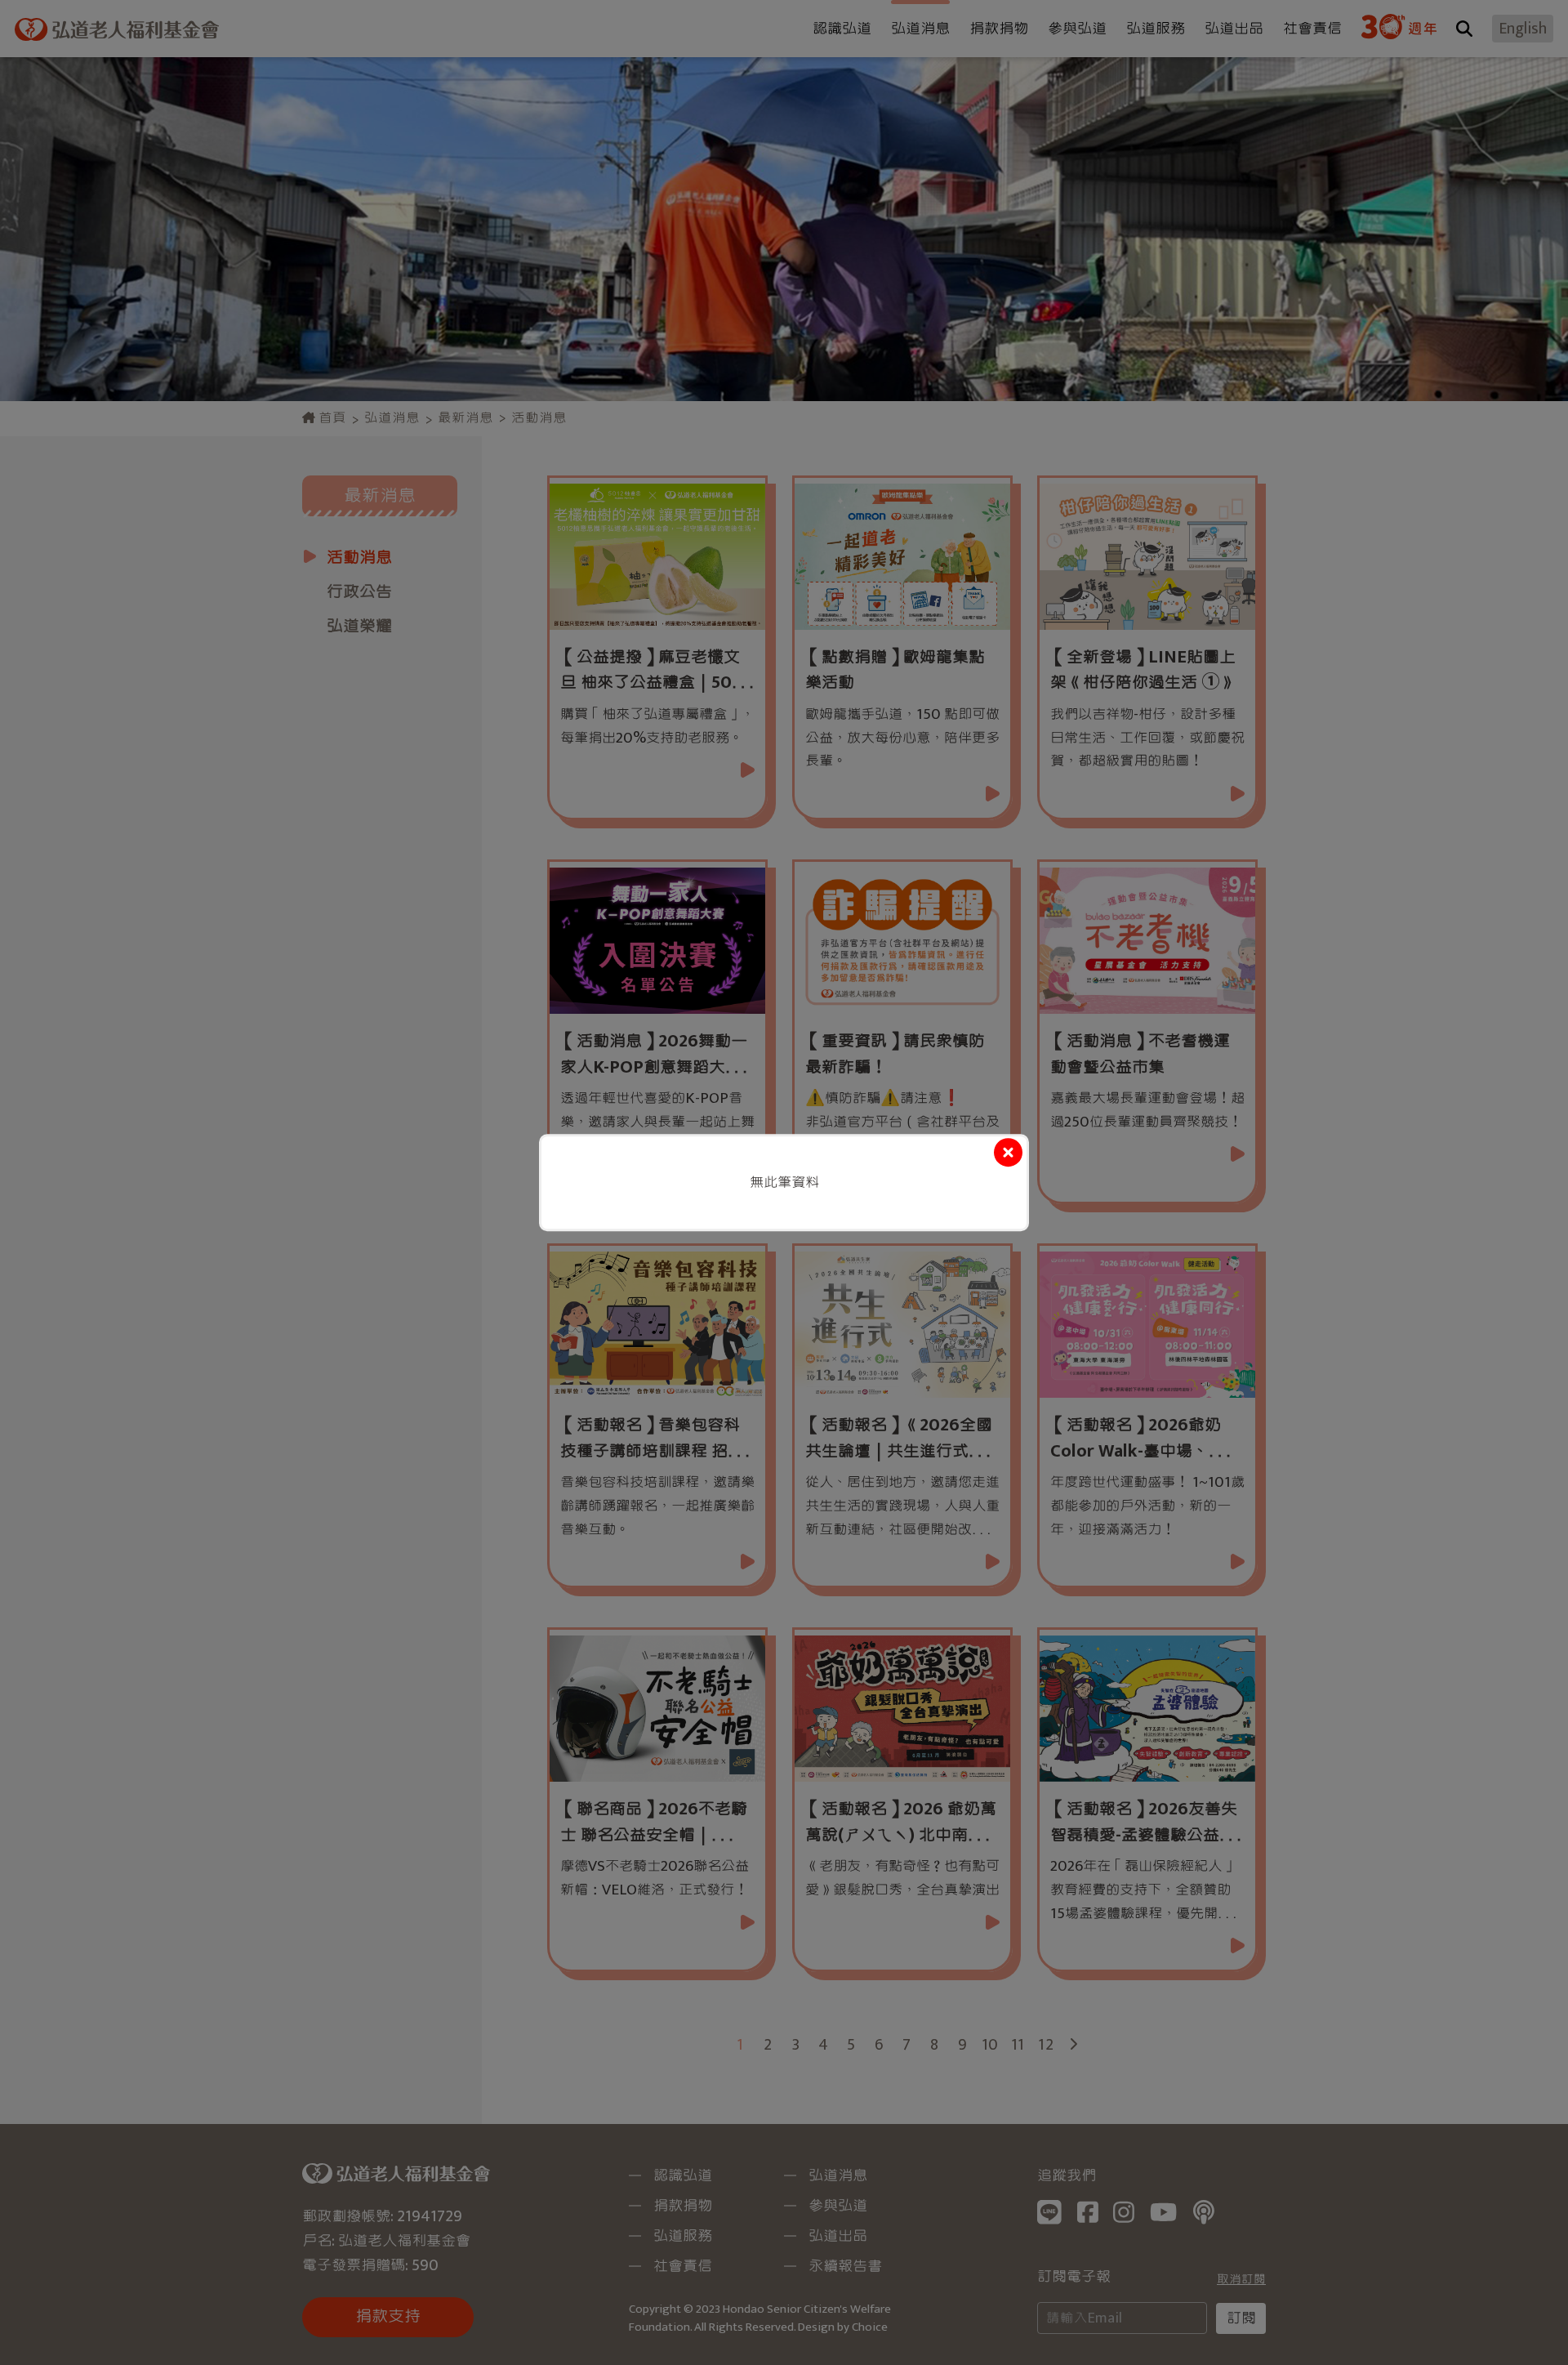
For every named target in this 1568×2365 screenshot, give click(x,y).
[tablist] (784, 1182)
